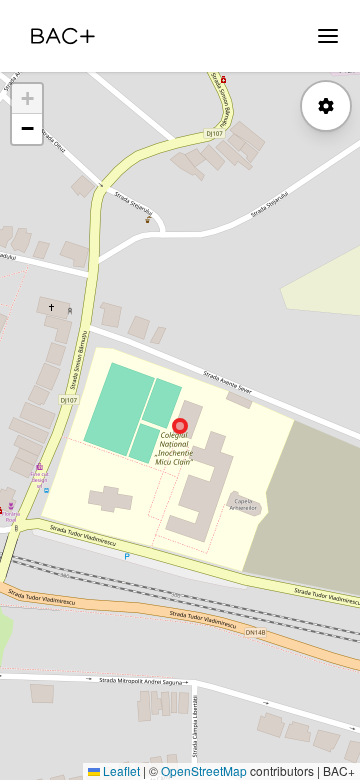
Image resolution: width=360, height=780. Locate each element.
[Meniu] (328, 36)
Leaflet (120, 770)
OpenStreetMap (204, 770)
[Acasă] (63, 36)
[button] (27, 99)
